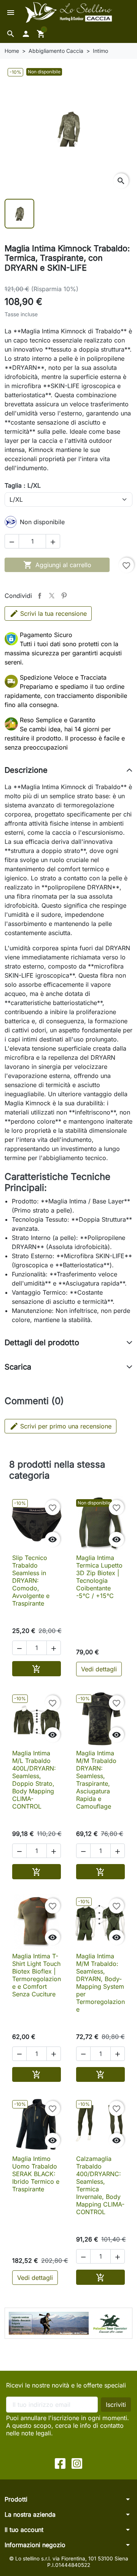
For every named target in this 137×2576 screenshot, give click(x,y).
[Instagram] (77, 2463)
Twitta (52, 596)
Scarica (18, 1367)
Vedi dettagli (99, 1669)
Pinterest (64, 596)
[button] (11, 34)
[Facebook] (60, 2463)
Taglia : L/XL (23, 485)
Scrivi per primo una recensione (61, 1426)
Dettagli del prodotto (42, 1343)
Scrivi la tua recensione (53, 613)
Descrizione (26, 770)
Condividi (40, 596)
